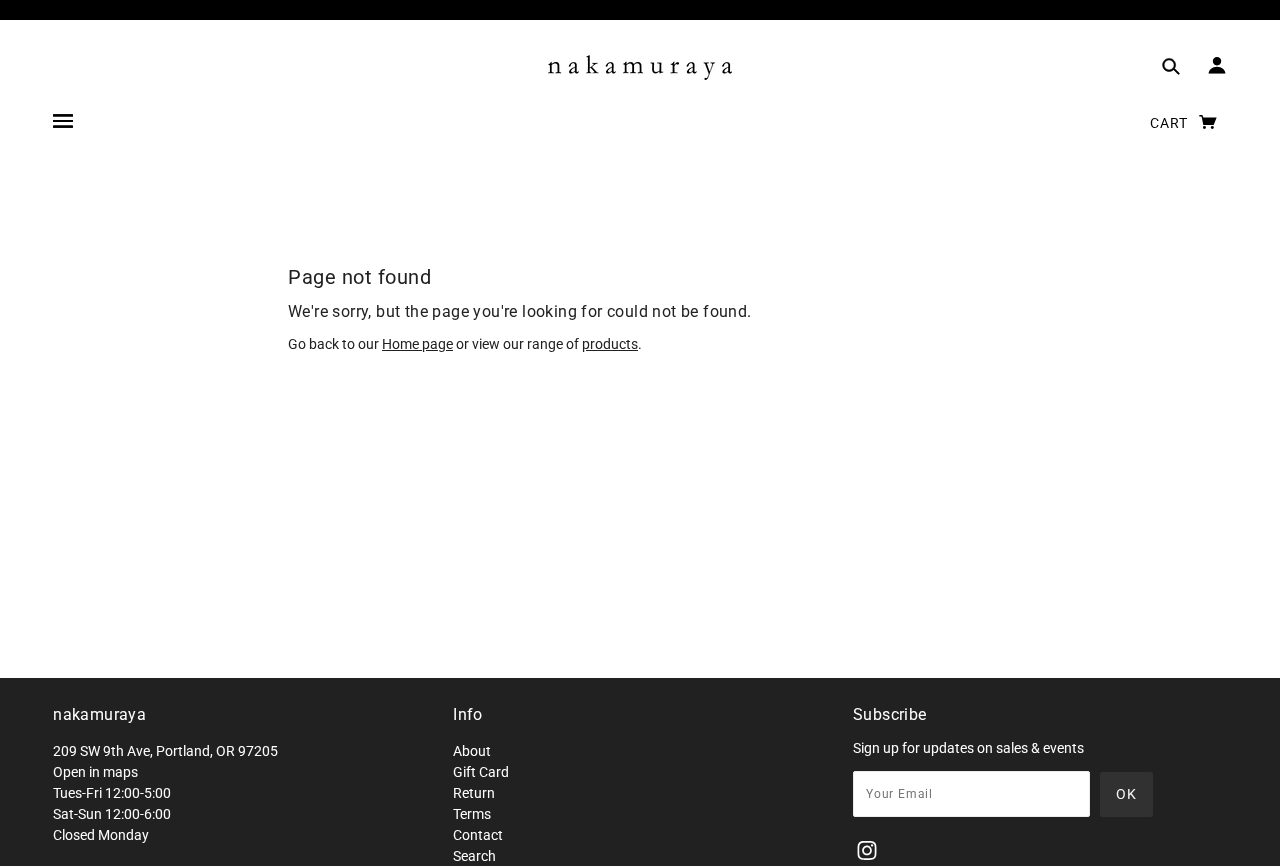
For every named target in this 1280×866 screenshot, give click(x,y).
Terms (472, 814)
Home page (417, 344)
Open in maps (95, 772)
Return (474, 793)
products (610, 344)
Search (474, 856)
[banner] (640, 67)
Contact (478, 835)
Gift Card (481, 772)
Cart (1171, 123)
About (472, 751)
